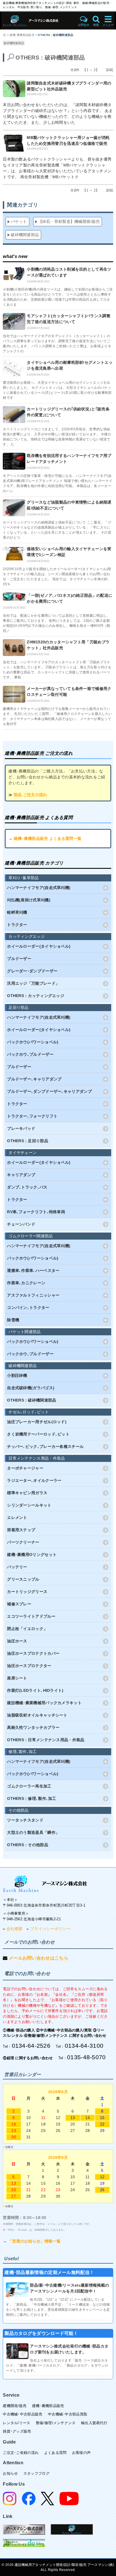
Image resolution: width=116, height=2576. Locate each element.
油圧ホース (17, 1641)
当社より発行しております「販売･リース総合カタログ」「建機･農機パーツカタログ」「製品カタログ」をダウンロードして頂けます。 (57, 2365)
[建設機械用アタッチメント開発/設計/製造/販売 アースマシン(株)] (38, 21)
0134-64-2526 (31, 2046)
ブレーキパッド (21, 1128)
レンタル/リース (16, 2423)
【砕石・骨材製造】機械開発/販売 (69, 221)
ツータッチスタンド (25, 1820)
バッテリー (17, 1567)
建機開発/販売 (15, 2406)
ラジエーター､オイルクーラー (34, 1480)
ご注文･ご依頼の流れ (21, 2453)
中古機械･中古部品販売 (23, 2414)
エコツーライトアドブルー (31, 1616)
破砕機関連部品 (14, 43)
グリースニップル (23, 1579)
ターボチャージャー (25, 1468)
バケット (19, 221)
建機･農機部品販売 (22, 35)
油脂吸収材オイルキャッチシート (37, 1715)
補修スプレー (19, 1604)
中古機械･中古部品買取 (68, 2414)
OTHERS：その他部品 (28, 1845)
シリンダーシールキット (29, 1505)
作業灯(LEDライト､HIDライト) (35, 1690)
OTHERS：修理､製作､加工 (32, 1798)
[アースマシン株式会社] (45, 1884)
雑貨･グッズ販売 (17, 2431)
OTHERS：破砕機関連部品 (55, 35)
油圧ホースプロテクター (29, 1666)
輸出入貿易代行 (94, 2423)
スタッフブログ (36, 2473)
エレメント (17, 1517)
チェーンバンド (21, 1224)
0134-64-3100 (84, 2046)
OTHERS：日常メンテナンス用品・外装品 (46, 1740)
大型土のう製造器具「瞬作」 (33, 1832)
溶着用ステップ (21, 1530)
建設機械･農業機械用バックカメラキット (44, 1703)
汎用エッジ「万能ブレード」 (33, 983)
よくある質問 (55, 2453)
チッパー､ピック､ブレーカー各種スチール (45, 1446)
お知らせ (10, 2473)
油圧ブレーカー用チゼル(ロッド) (37, 1422)
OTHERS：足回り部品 (28, 1141)
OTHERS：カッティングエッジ (36, 996)
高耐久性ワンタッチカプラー (33, 1727)
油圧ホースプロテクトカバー (33, 1653)
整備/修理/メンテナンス (56, 2423)
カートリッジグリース (27, 1592)
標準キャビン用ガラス (27, 1493)
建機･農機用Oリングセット (32, 1555)
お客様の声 (82, 2453)
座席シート (17, 1678)
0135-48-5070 (86, 2057)
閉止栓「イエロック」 (27, 1629)
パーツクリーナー (23, 1542)
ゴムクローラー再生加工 (29, 1786)
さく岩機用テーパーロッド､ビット (38, 1434)
